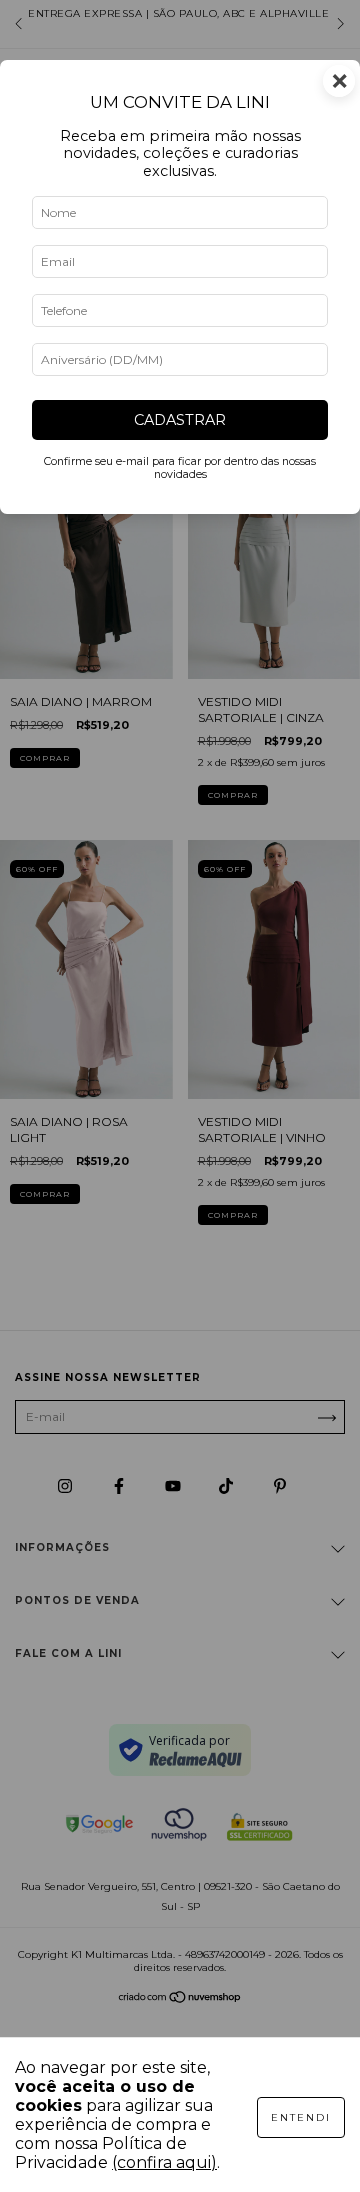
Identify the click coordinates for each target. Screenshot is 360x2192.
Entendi (301, 2117)
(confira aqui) (164, 2162)
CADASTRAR (180, 420)
